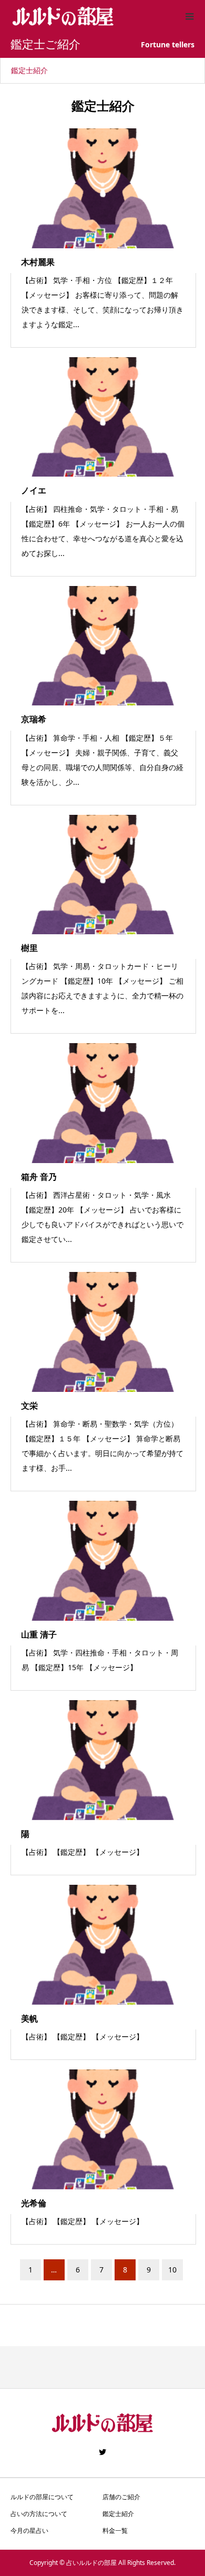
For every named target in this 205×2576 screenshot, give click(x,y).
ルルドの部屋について (42, 2497)
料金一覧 (115, 2530)
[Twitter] (102, 2452)
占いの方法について (39, 2514)
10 (172, 2270)
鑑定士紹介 (29, 70)
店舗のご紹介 (121, 2497)
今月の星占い (29, 2530)
